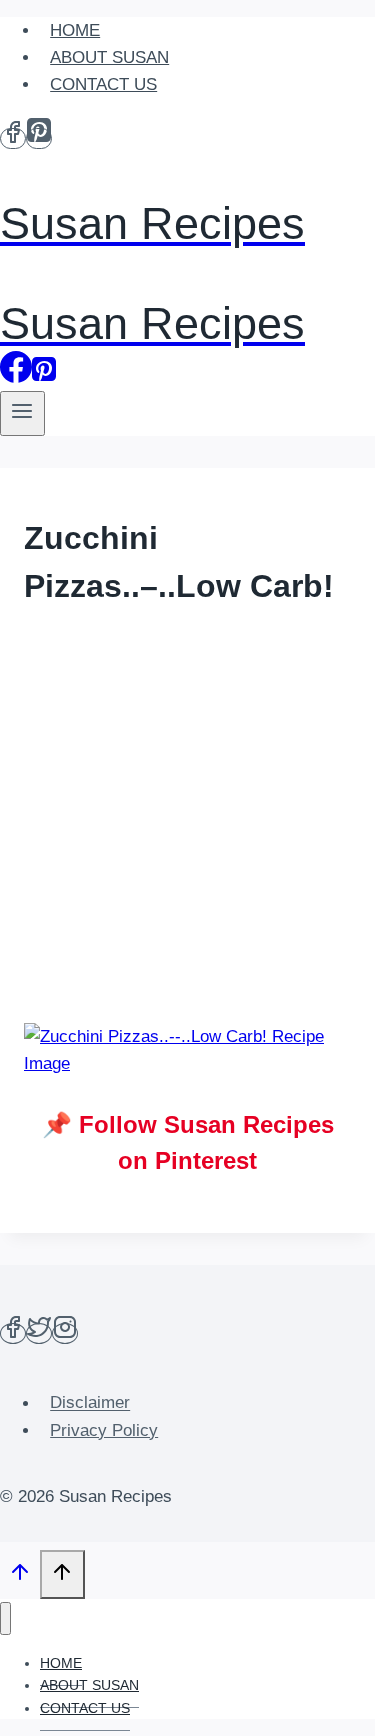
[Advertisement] (187, 818)
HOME (75, 30)
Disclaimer (90, 1403)
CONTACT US (103, 84)
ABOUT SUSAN (109, 57)
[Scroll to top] (20, 1577)
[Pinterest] (39, 138)
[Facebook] (13, 138)
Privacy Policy (104, 1430)
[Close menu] (5, 1618)
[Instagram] (65, 1333)
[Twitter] (39, 1333)
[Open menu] (22, 413)
